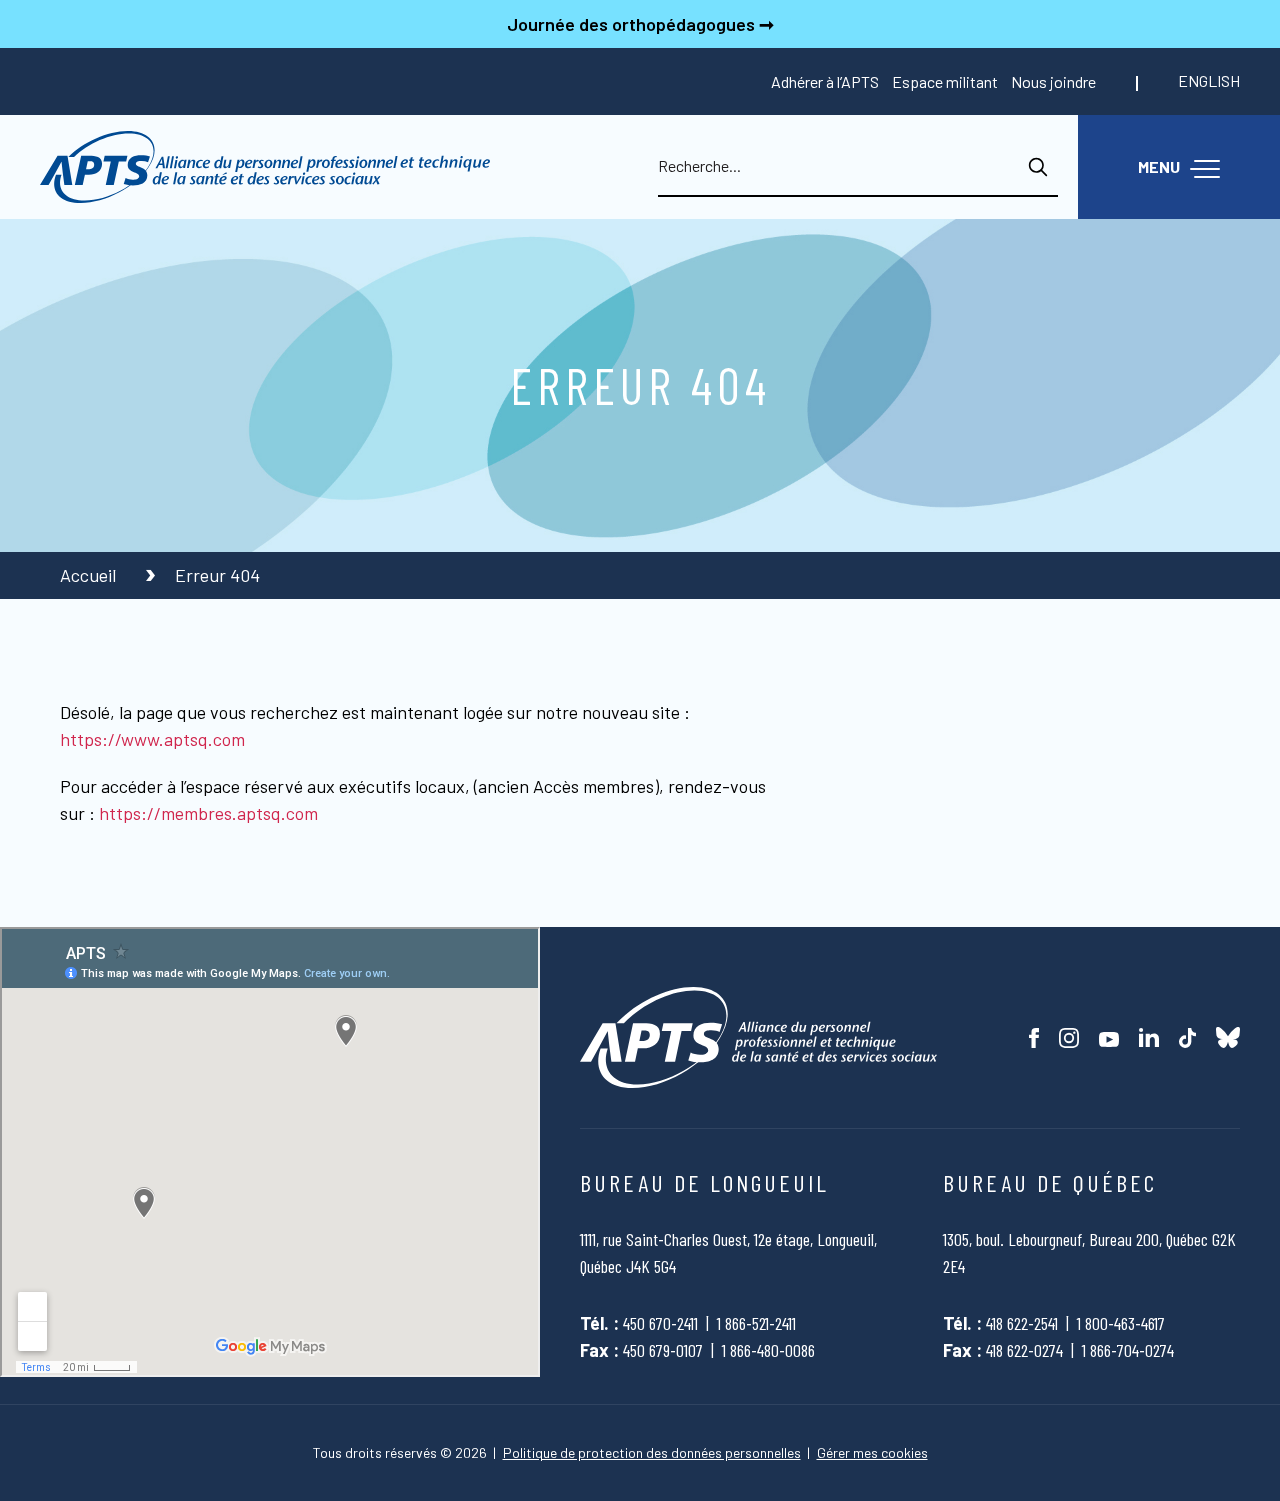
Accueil (90, 575)
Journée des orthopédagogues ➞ (640, 24)
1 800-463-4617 (1121, 1323)
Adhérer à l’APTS (825, 81)
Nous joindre (1053, 81)
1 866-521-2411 (756, 1323)
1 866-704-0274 (1128, 1350)
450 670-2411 (660, 1323)
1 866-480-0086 (768, 1350)
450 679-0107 (663, 1350)
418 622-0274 (1024, 1350)
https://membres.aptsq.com (208, 813)
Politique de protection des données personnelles (652, 1453)
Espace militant (945, 81)
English (1209, 80)
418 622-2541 (1022, 1323)
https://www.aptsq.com (152, 739)
